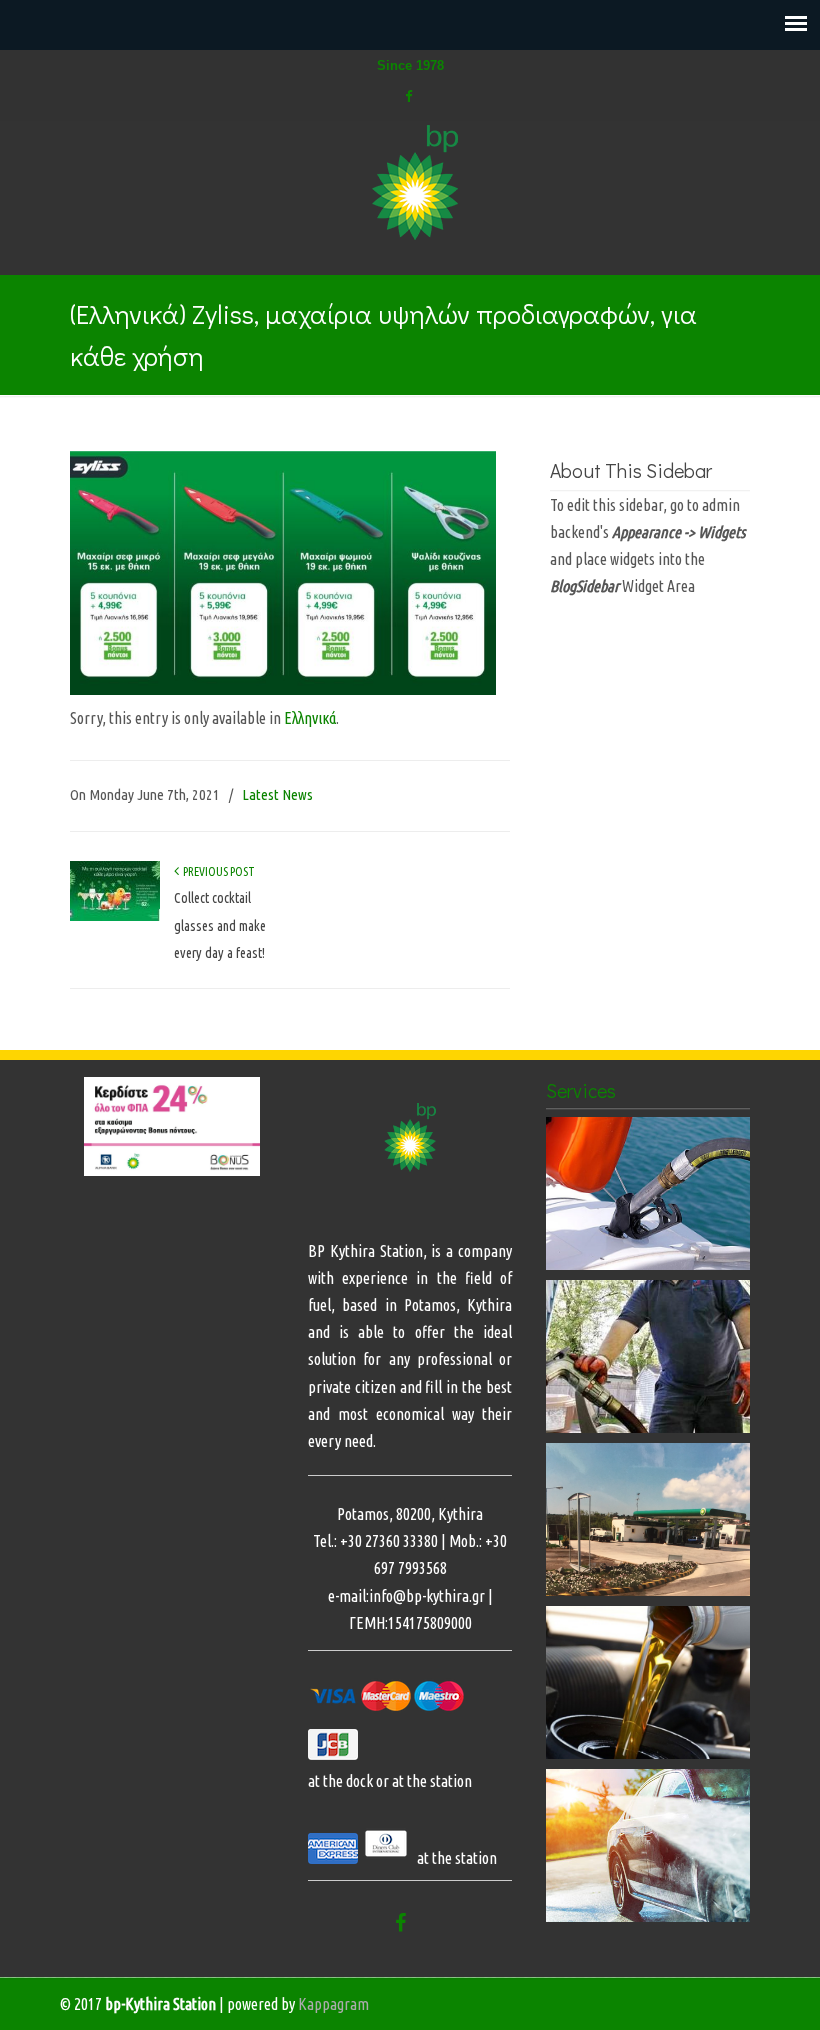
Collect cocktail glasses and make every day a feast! (220, 925)
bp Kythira (420, 184)
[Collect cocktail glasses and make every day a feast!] (115, 916)
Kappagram (333, 2004)
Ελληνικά (310, 718)
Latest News (277, 794)
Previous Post (217, 871)
